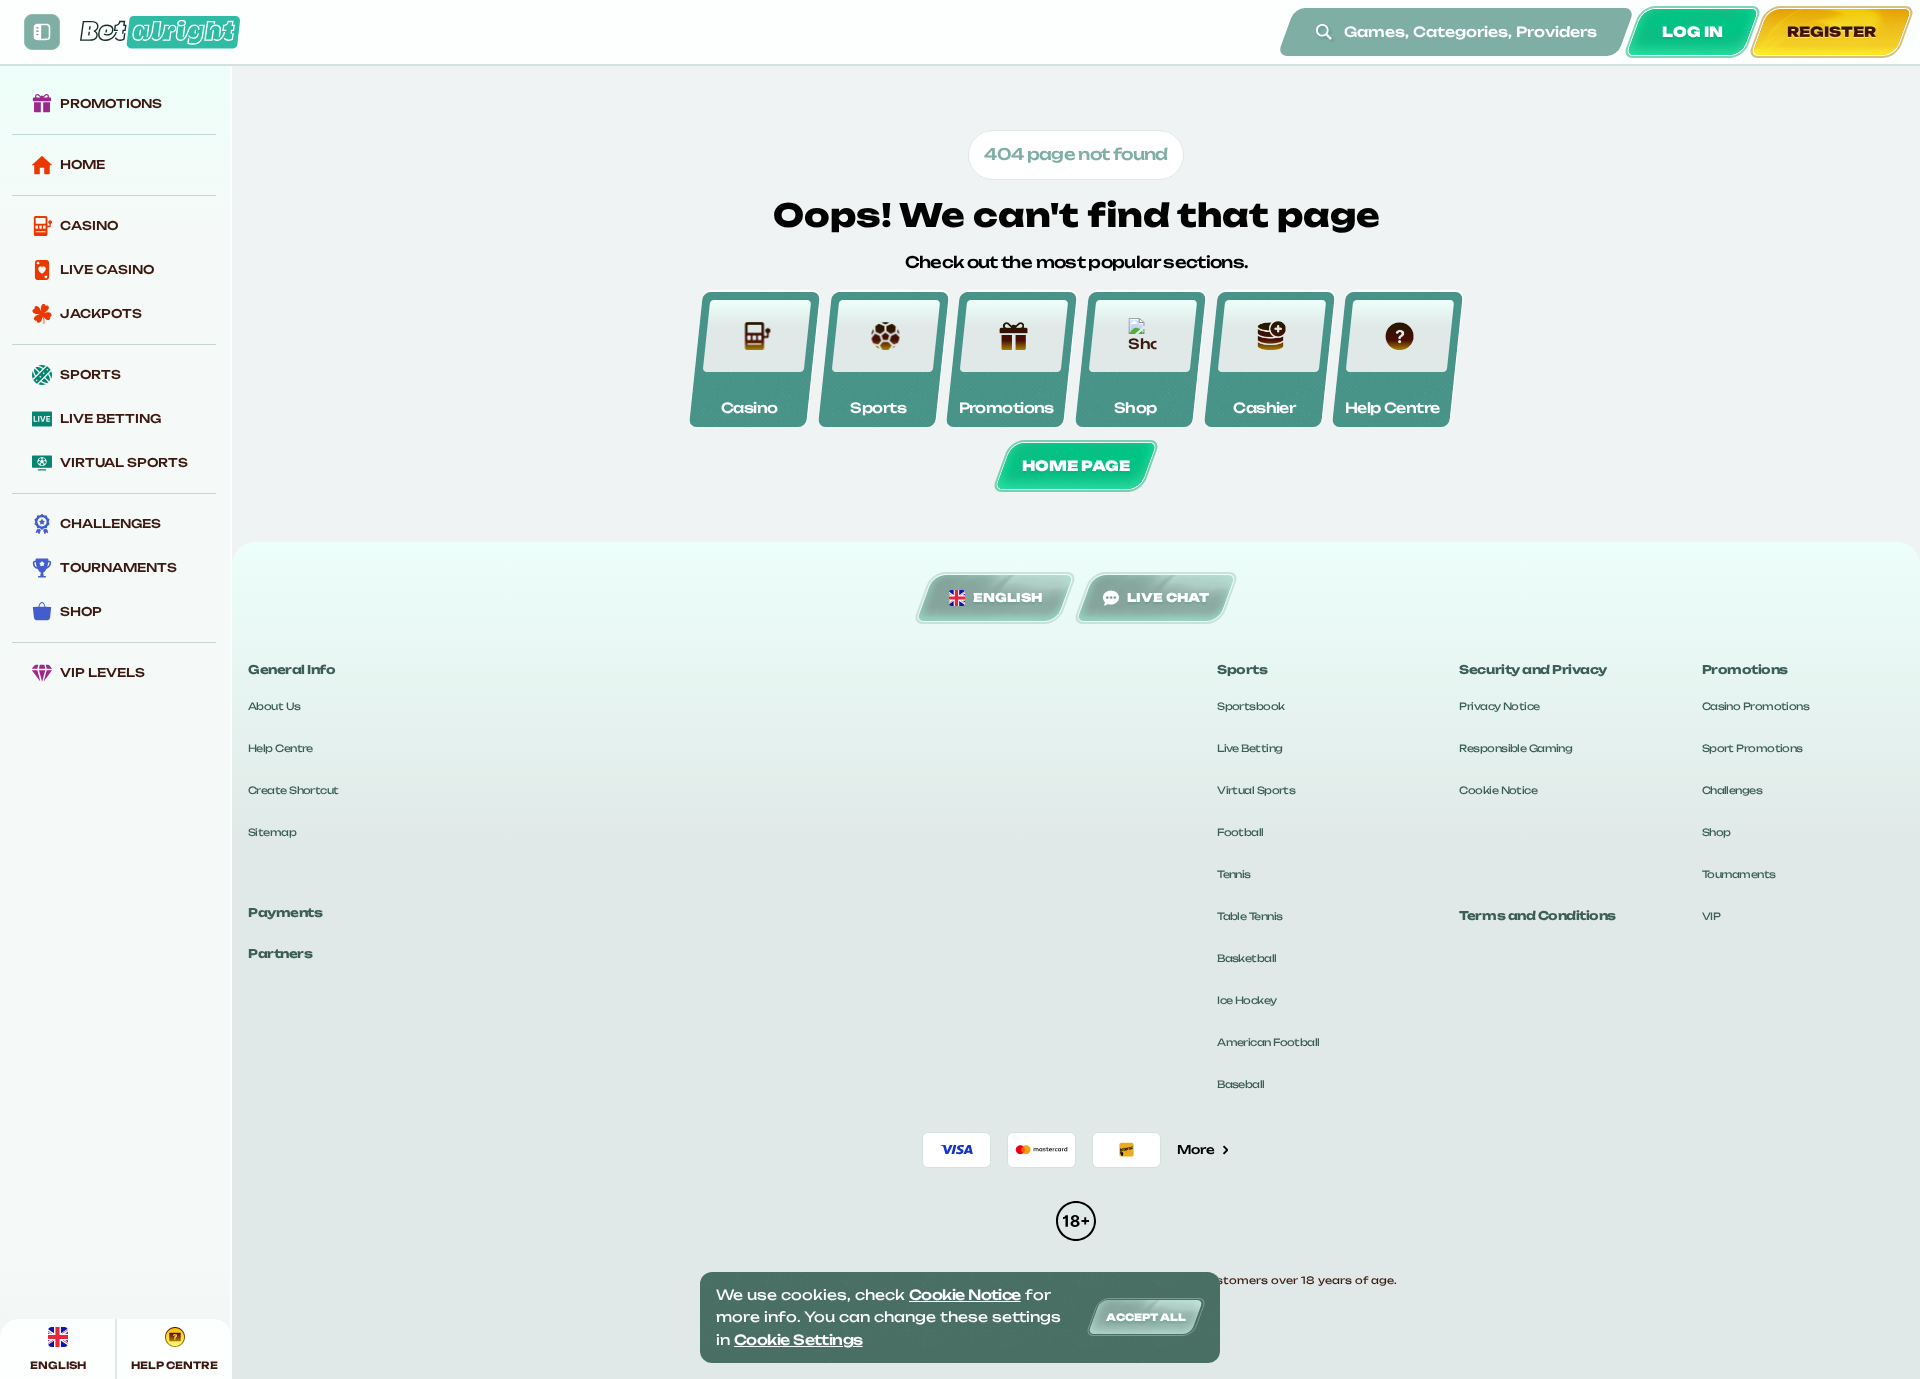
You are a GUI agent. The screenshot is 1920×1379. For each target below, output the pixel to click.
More (1196, 1149)
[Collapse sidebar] (42, 32)
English (1007, 597)
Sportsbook (1250, 706)
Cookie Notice (1498, 790)
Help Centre (280, 748)
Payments (285, 912)
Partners (280, 953)
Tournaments (1739, 874)
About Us (274, 706)
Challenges (1732, 790)
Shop (1716, 832)
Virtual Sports (1256, 790)
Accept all (1146, 1317)
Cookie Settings (798, 1339)
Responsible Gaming (1515, 748)
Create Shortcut (293, 790)
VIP (1711, 916)
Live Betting (1249, 748)
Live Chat (1168, 597)
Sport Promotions (1752, 748)
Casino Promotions (1755, 706)
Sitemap (272, 832)
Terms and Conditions (1537, 915)
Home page (1076, 465)
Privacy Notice (1499, 706)
